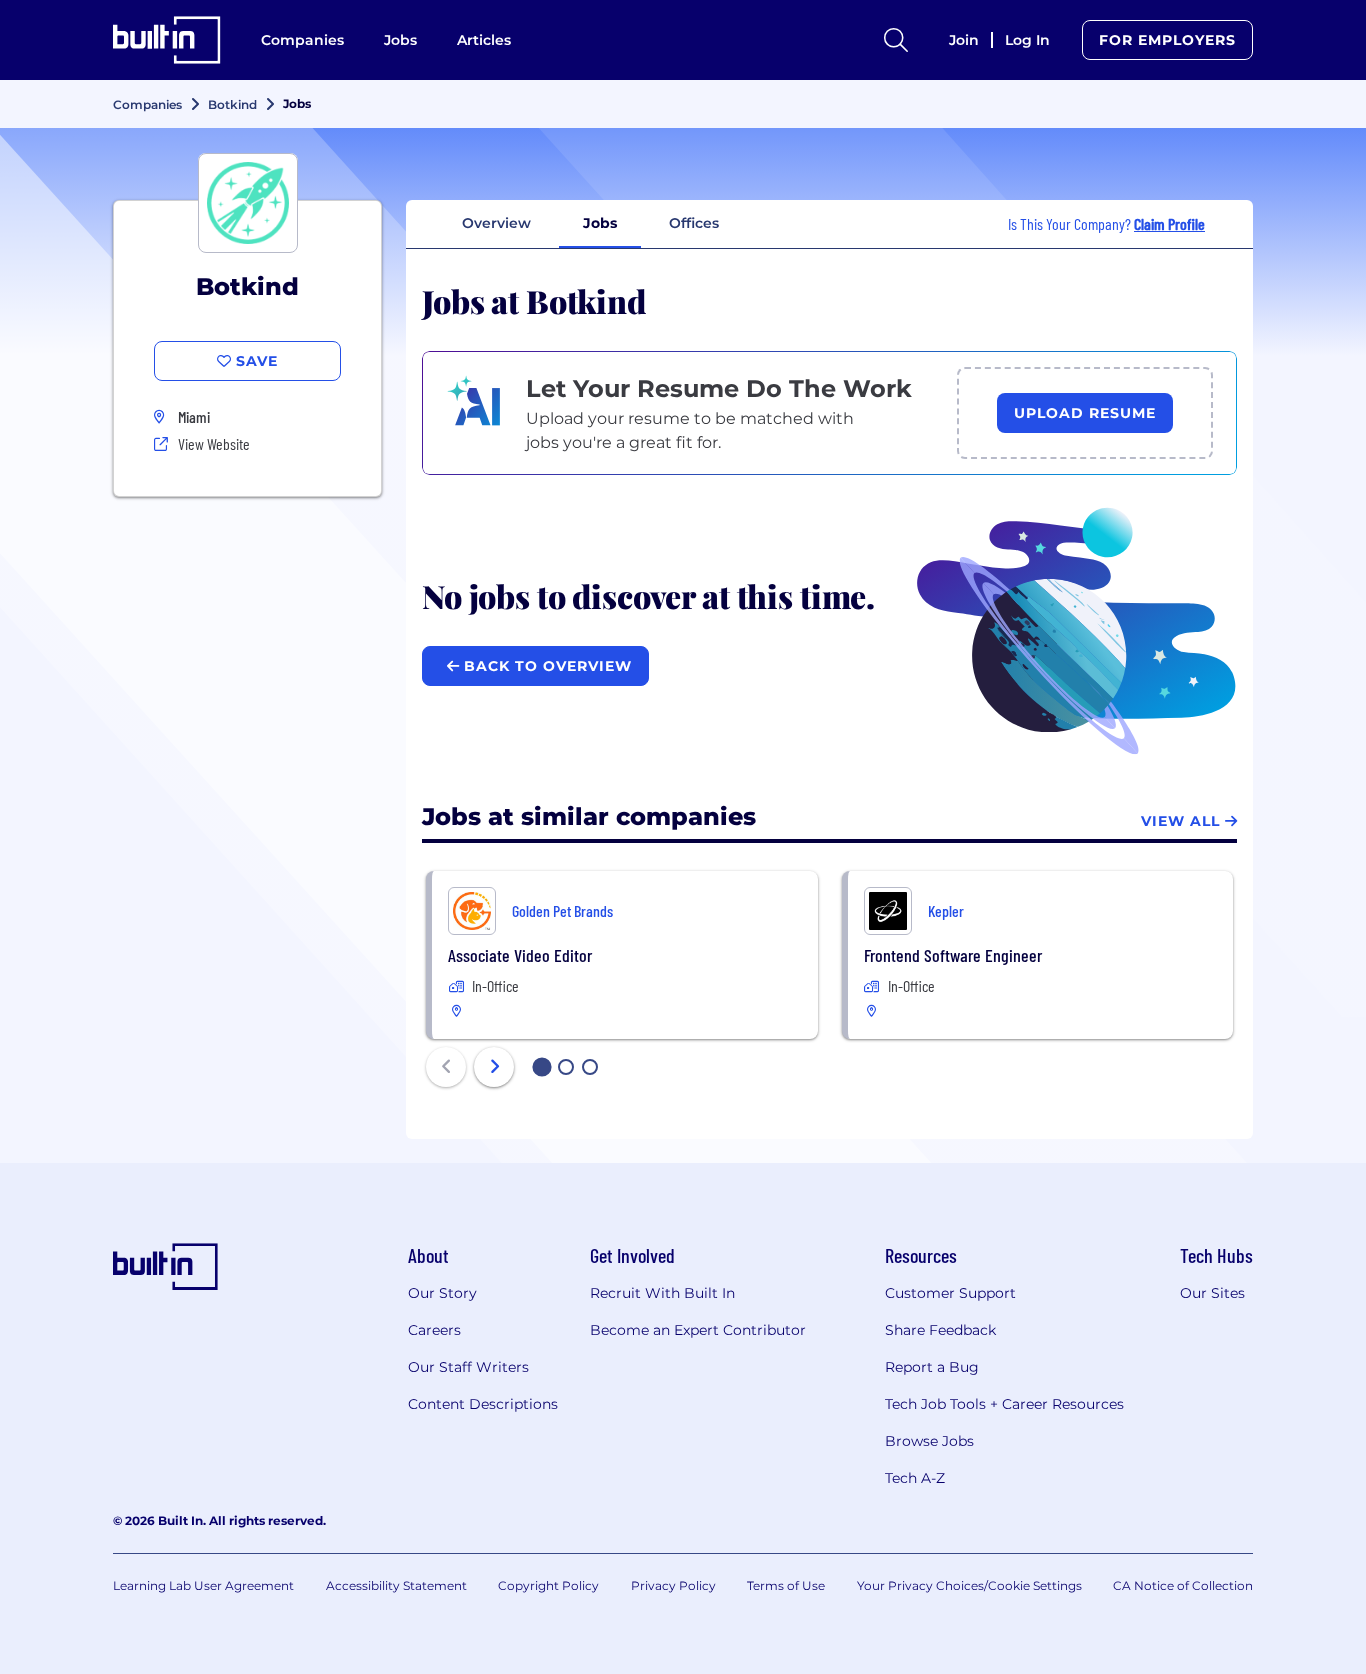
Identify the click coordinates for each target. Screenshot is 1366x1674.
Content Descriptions (483, 1404)
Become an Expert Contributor (698, 1330)
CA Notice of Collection (1183, 1585)
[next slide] (494, 1067)
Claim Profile (1169, 223)
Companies (302, 40)
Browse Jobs (929, 1441)
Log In (1027, 40)
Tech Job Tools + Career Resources (1004, 1404)
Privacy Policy (673, 1585)
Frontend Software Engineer (953, 955)
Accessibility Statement (396, 1585)
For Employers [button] (1167, 40)
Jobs (400, 40)
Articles (484, 40)
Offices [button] (694, 223)
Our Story (442, 1293)
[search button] (896, 40)
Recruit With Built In (662, 1293)
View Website (214, 443)
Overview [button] (496, 223)
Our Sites (1212, 1293)
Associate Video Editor (520, 955)
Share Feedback (940, 1330)
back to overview (545, 666)
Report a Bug (932, 1367)
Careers (434, 1330)
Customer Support (950, 1293)
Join (964, 40)
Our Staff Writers (468, 1367)
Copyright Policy (548, 1585)
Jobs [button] (600, 223)
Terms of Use (786, 1585)
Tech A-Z (915, 1478)
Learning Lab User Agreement (203, 1585)
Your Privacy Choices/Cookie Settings (969, 1585)
